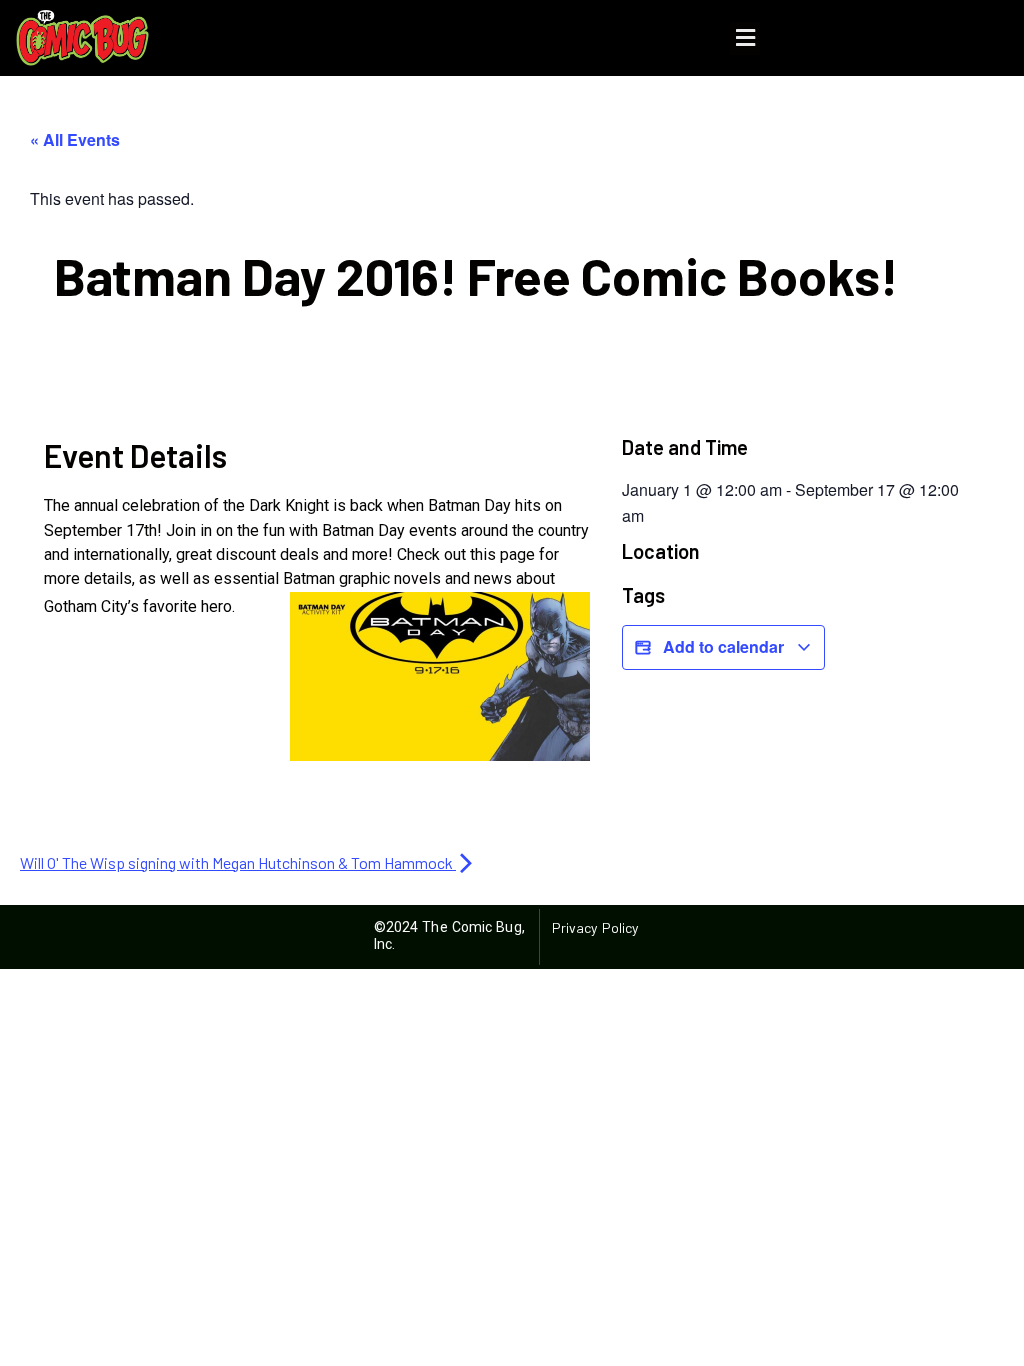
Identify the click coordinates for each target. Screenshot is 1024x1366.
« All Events (75, 139)
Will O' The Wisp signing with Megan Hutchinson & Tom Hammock (238, 862)
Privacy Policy (595, 927)
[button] (745, 38)
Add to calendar (723, 646)
